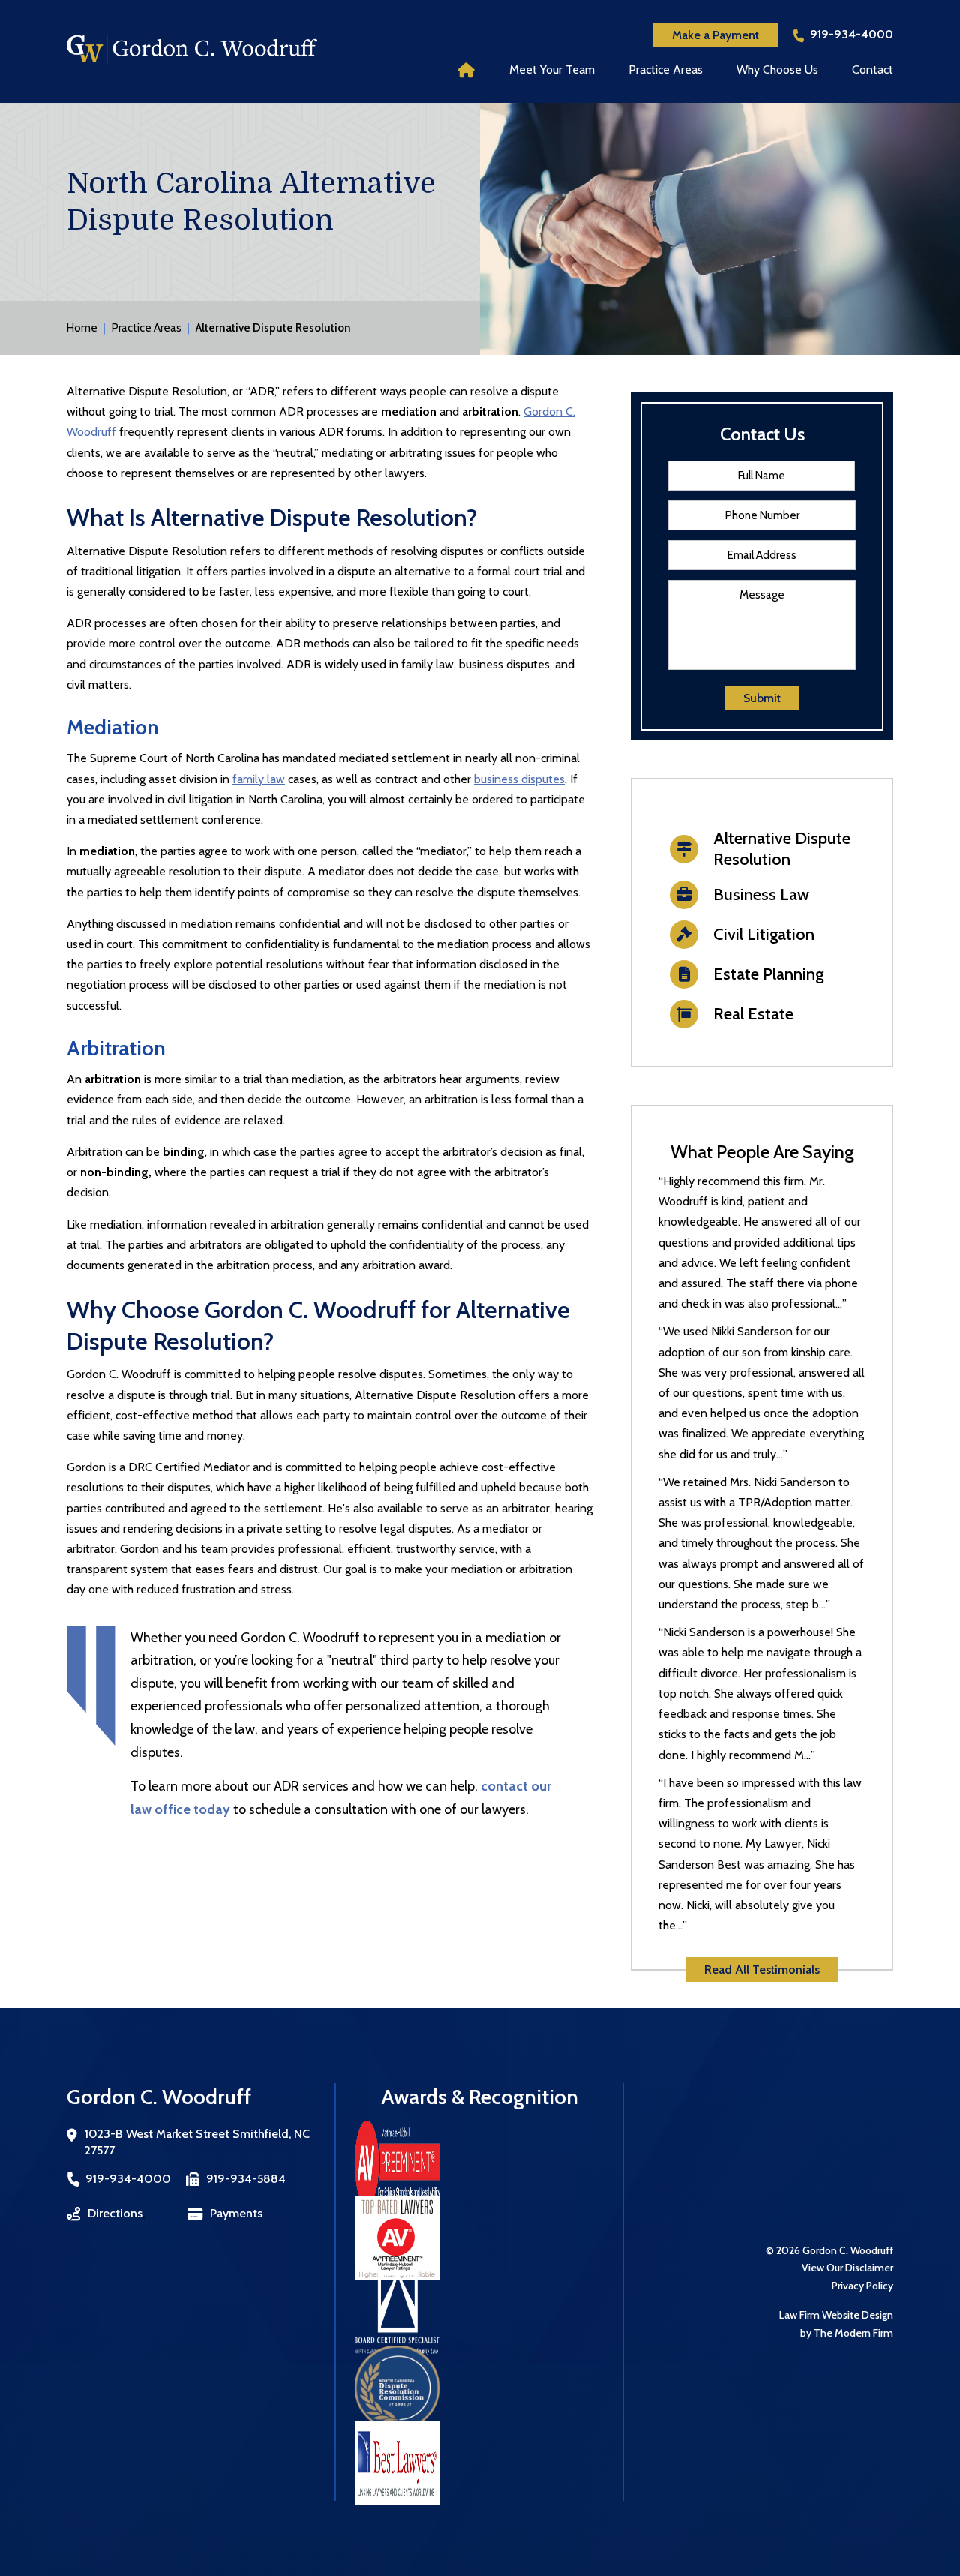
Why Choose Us (777, 69)
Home (466, 69)
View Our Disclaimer (847, 2268)
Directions (115, 2213)
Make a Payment (715, 35)
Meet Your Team (552, 69)
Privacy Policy (862, 2286)
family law (259, 779)
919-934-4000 (852, 34)
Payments (236, 2213)
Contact (873, 69)
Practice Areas (666, 69)
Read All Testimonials (762, 1970)
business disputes (519, 779)
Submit (762, 698)
